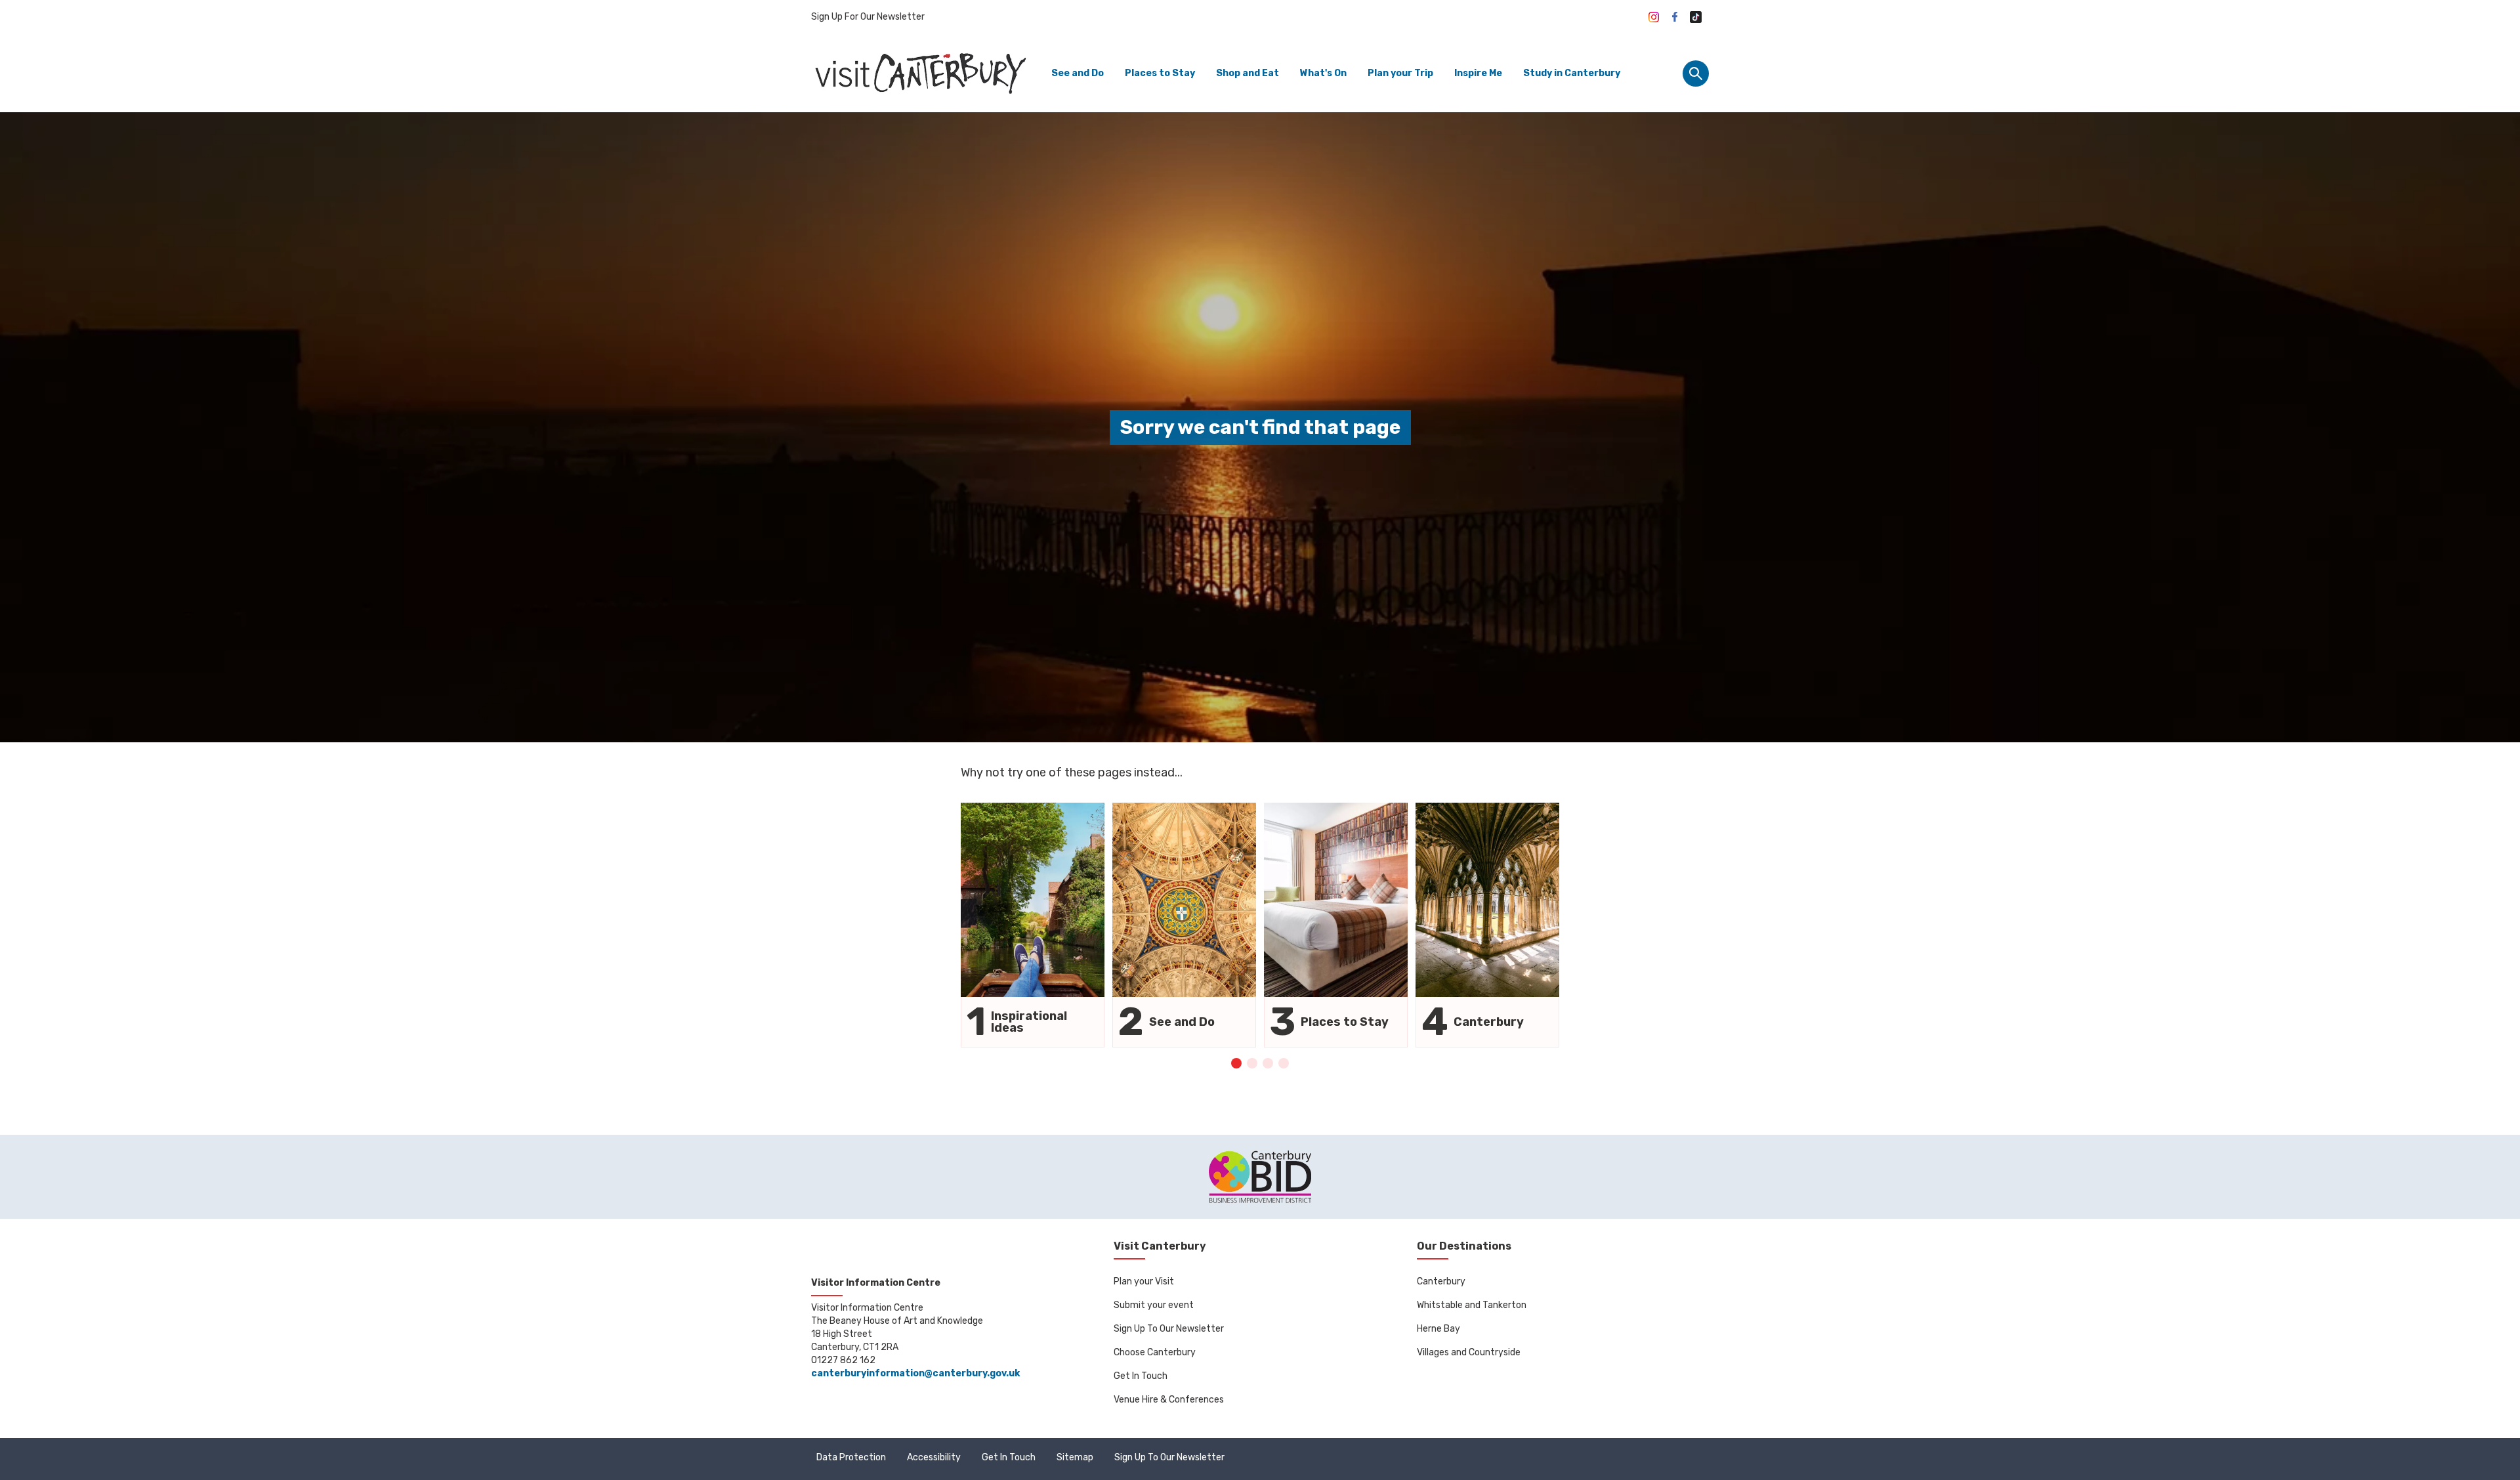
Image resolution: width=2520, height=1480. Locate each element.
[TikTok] (1696, 17)
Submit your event (1154, 1305)
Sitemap (1075, 1457)
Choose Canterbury (1155, 1352)
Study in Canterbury (1572, 73)
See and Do (1078, 73)
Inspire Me (1478, 73)
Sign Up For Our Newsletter (868, 17)
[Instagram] (1654, 17)
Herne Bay (1438, 1329)
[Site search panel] (1696, 74)
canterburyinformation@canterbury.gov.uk (915, 1373)
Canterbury (1441, 1281)
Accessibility (934, 1457)
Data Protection (851, 1457)
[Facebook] (1675, 17)
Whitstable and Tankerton (1472, 1305)
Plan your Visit (1144, 1281)
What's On (1323, 73)
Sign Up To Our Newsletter (1169, 1329)
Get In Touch (1141, 1376)
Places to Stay (1160, 73)
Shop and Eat (1248, 73)
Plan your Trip (1400, 73)
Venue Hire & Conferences (1169, 1400)
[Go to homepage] (919, 73)
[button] (1236, 1063)
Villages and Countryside (1469, 1352)
